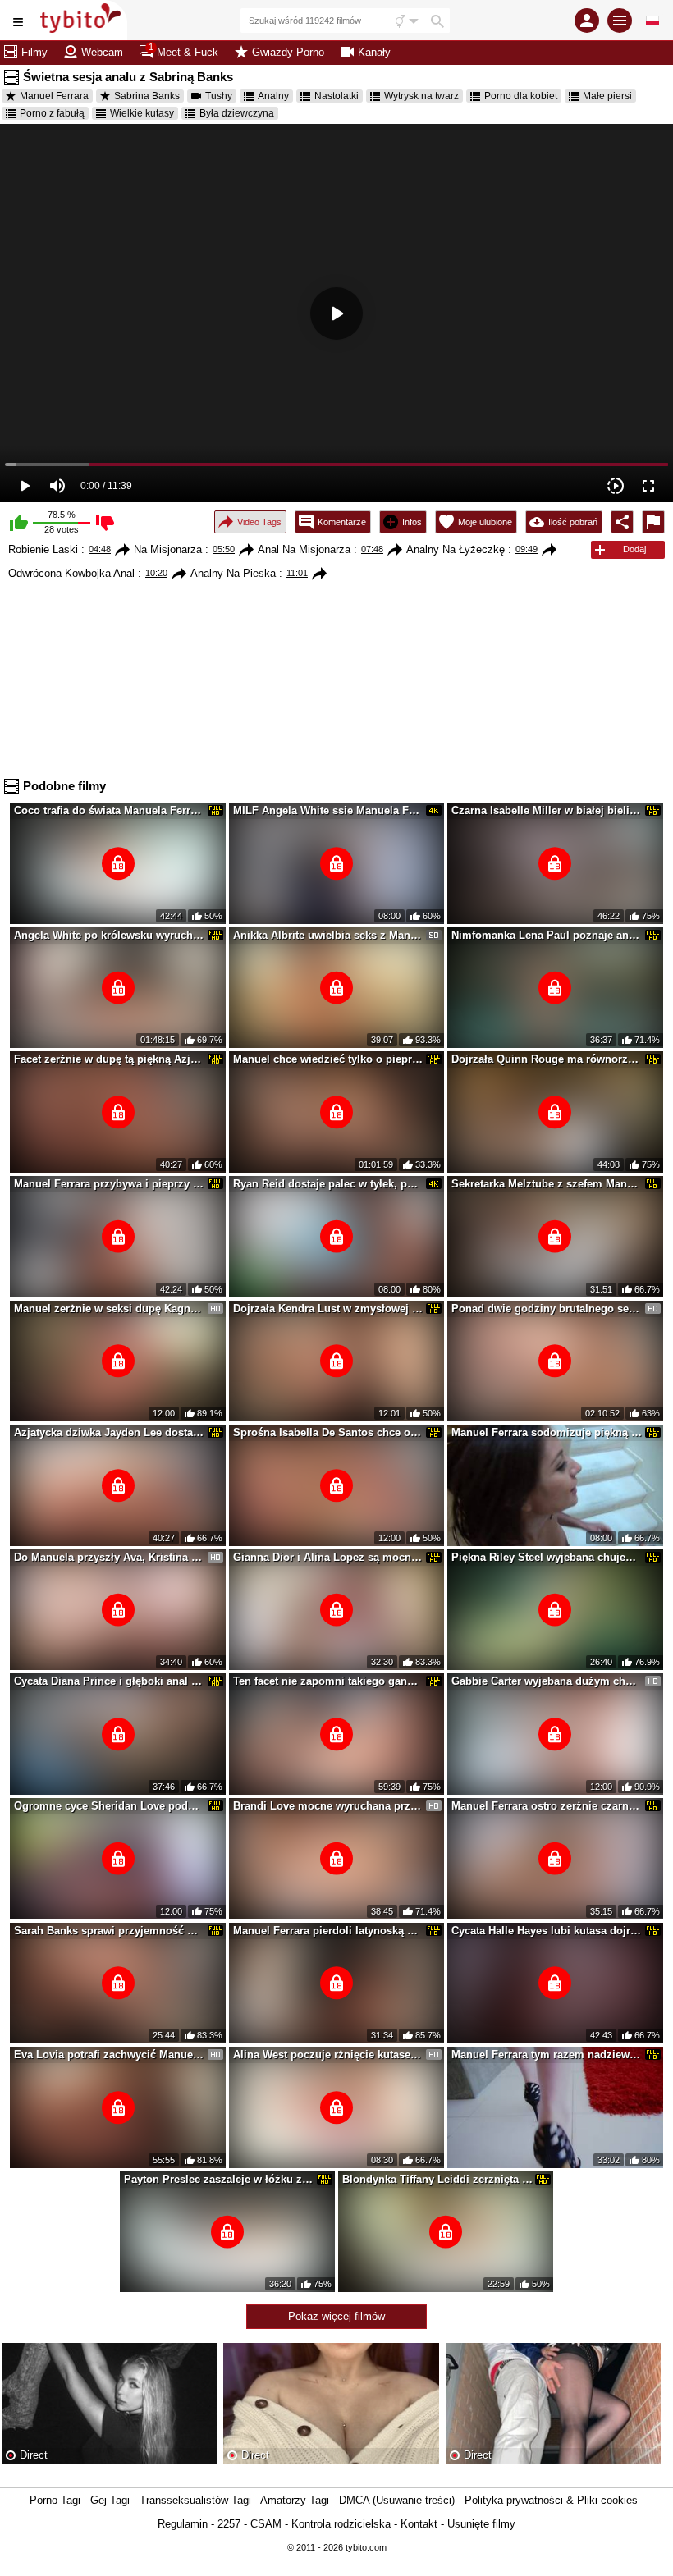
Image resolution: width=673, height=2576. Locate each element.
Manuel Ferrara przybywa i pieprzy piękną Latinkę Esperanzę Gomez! (109, 1184)
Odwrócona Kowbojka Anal (71, 573)
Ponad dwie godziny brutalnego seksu (547, 1309)
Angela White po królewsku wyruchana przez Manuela (109, 935)
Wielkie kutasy (142, 113)
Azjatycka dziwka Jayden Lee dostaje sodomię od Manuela (109, 1432)
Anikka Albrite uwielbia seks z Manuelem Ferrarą (328, 935)
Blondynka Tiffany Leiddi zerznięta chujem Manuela (437, 2179)
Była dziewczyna (237, 113)
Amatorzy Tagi (295, 2500)
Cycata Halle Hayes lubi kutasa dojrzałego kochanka (547, 1931)
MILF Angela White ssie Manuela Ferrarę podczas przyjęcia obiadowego (328, 810)
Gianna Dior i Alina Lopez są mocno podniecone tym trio (328, 1557)
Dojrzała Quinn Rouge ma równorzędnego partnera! (547, 1059)
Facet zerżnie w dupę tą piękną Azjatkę (109, 1059)
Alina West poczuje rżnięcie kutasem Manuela (328, 2054)
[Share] (622, 522)
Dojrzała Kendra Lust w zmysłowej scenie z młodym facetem (328, 1309)
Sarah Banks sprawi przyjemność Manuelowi (109, 1931)
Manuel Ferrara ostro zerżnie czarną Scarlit (547, 1806)
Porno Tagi (55, 2500)
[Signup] (587, 21)
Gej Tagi (110, 2500)
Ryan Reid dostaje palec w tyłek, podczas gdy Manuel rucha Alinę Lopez (328, 1184)
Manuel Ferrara (54, 96)
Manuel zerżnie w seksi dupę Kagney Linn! (109, 1309)
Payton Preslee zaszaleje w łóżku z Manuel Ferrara (219, 2179)
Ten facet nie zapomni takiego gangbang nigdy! (328, 1681)
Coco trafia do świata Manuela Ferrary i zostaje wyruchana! (109, 810)
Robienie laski (43, 549)
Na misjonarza (168, 549)
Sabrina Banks (147, 96)
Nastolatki (336, 96)
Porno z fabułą (52, 113)
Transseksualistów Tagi (195, 2500)
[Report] (653, 522)
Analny (273, 96)
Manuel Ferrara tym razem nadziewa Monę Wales (547, 2054)
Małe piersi (607, 96)
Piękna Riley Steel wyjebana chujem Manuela (547, 1557)
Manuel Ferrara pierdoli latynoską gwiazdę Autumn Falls (328, 1931)
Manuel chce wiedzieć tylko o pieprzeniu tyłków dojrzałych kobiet (328, 1059)
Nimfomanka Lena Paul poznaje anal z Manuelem (547, 935)
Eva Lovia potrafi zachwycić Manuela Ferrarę (109, 2054)
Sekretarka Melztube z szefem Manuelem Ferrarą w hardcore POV (547, 1184)
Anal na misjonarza (304, 549)
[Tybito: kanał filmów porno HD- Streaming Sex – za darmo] (82, 20)
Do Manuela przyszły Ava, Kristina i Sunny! (109, 1557)
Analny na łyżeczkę (456, 549)
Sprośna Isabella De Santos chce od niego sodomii (328, 1432)
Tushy (219, 96)
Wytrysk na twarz (421, 96)
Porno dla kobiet (521, 96)
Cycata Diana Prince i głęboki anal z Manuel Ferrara (109, 1681)
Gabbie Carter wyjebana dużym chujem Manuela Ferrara (547, 1681)
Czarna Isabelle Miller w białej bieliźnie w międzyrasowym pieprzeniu (547, 810)
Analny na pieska (233, 573)
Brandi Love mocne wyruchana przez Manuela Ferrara (328, 1806)
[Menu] (620, 21)
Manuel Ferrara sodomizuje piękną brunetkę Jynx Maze (547, 1432)
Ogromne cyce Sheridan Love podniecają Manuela (109, 1806)
